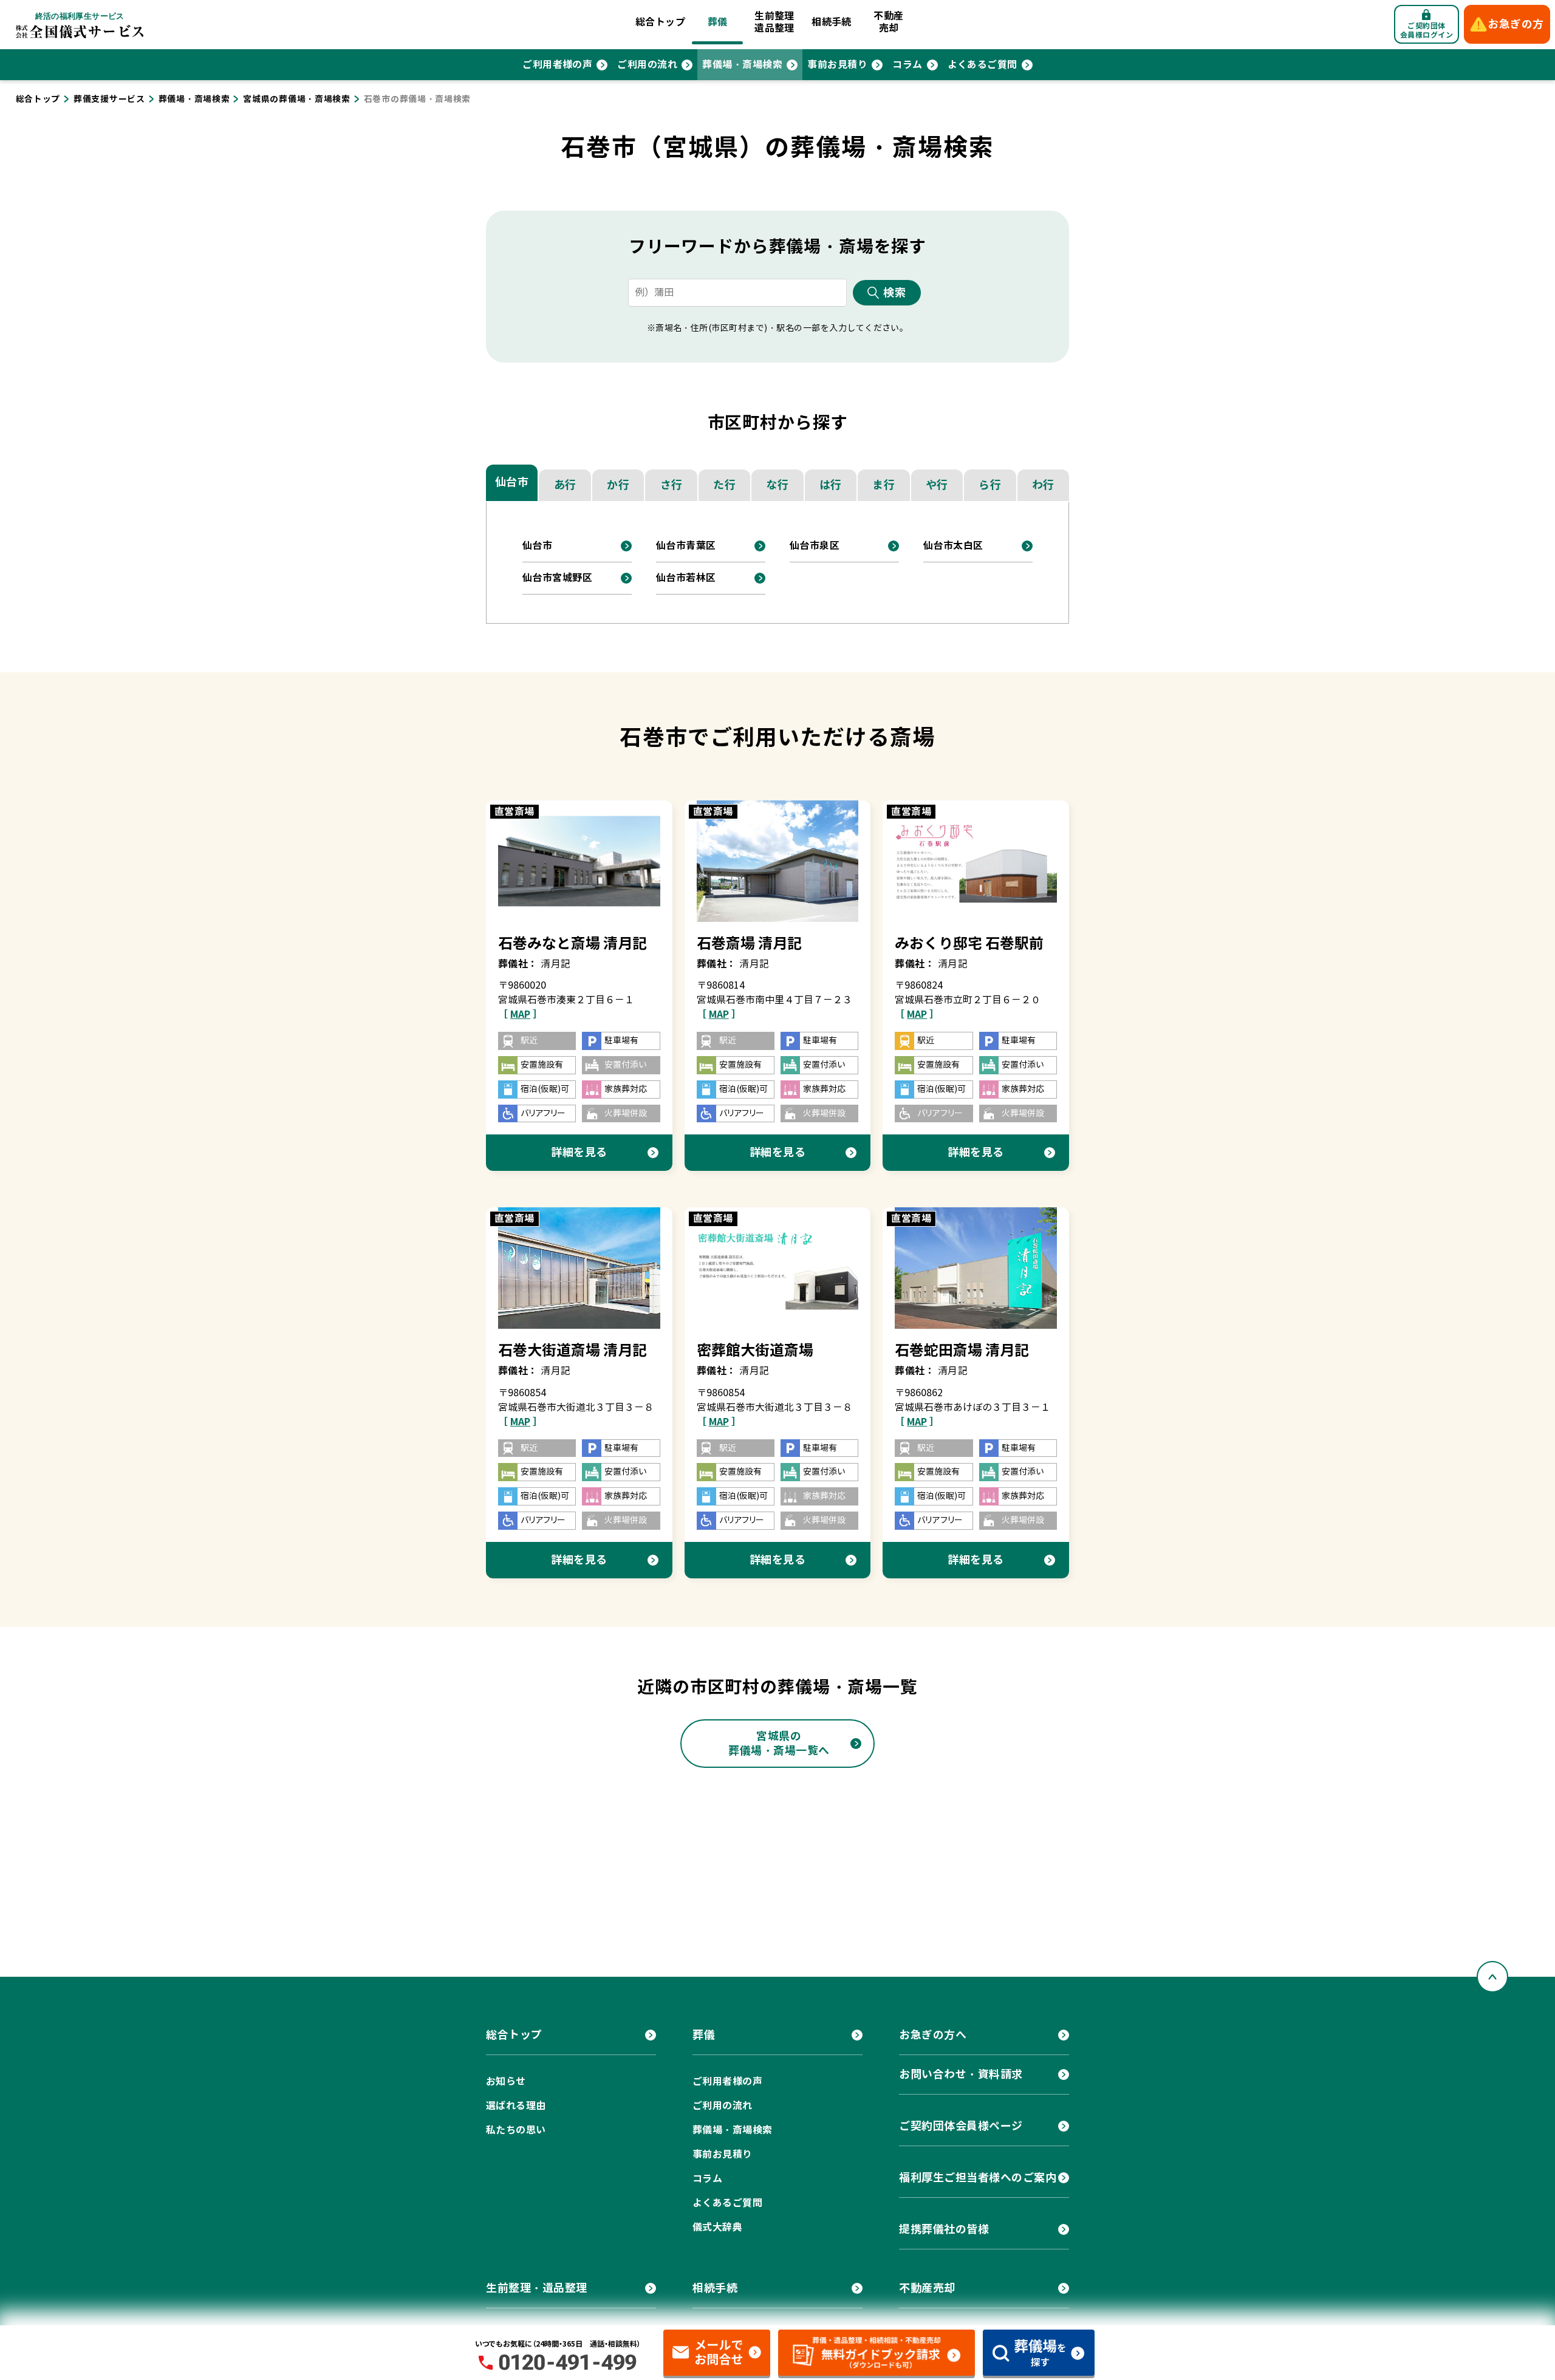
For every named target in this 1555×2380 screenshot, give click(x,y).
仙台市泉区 (815, 546)
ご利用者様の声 (557, 65)
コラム (907, 65)
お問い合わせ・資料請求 (961, 2074)
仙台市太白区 (953, 546)
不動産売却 (888, 22)
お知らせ (506, 2082)
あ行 (565, 485)
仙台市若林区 (686, 578)
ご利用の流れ (647, 65)
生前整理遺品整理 (774, 22)
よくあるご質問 (983, 65)
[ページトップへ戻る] (1492, 1977)
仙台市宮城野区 (557, 578)
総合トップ (660, 22)
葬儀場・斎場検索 (742, 65)
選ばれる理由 (516, 2106)
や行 (937, 485)
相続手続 (832, 22)
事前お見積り (837, 65)
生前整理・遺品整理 (537, 2288)
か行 (618, 485)
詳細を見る (579, 1152)
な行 (777, 485)
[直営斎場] (579, 861)
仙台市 (512, 482)
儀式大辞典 (717, 2227)
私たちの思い (516, 2130)
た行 (724, 485)
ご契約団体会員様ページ (961, 2126)
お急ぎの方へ (933, 2035)
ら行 (990, 485)
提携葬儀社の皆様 (944, 2229)
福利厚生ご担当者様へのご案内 (978, 2177)
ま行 (883, 485)
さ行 (672, 485)
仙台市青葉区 (686, 546)
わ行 (1043, 485)
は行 (831, 485)
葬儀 (718, 22)
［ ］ (520, 1014)
